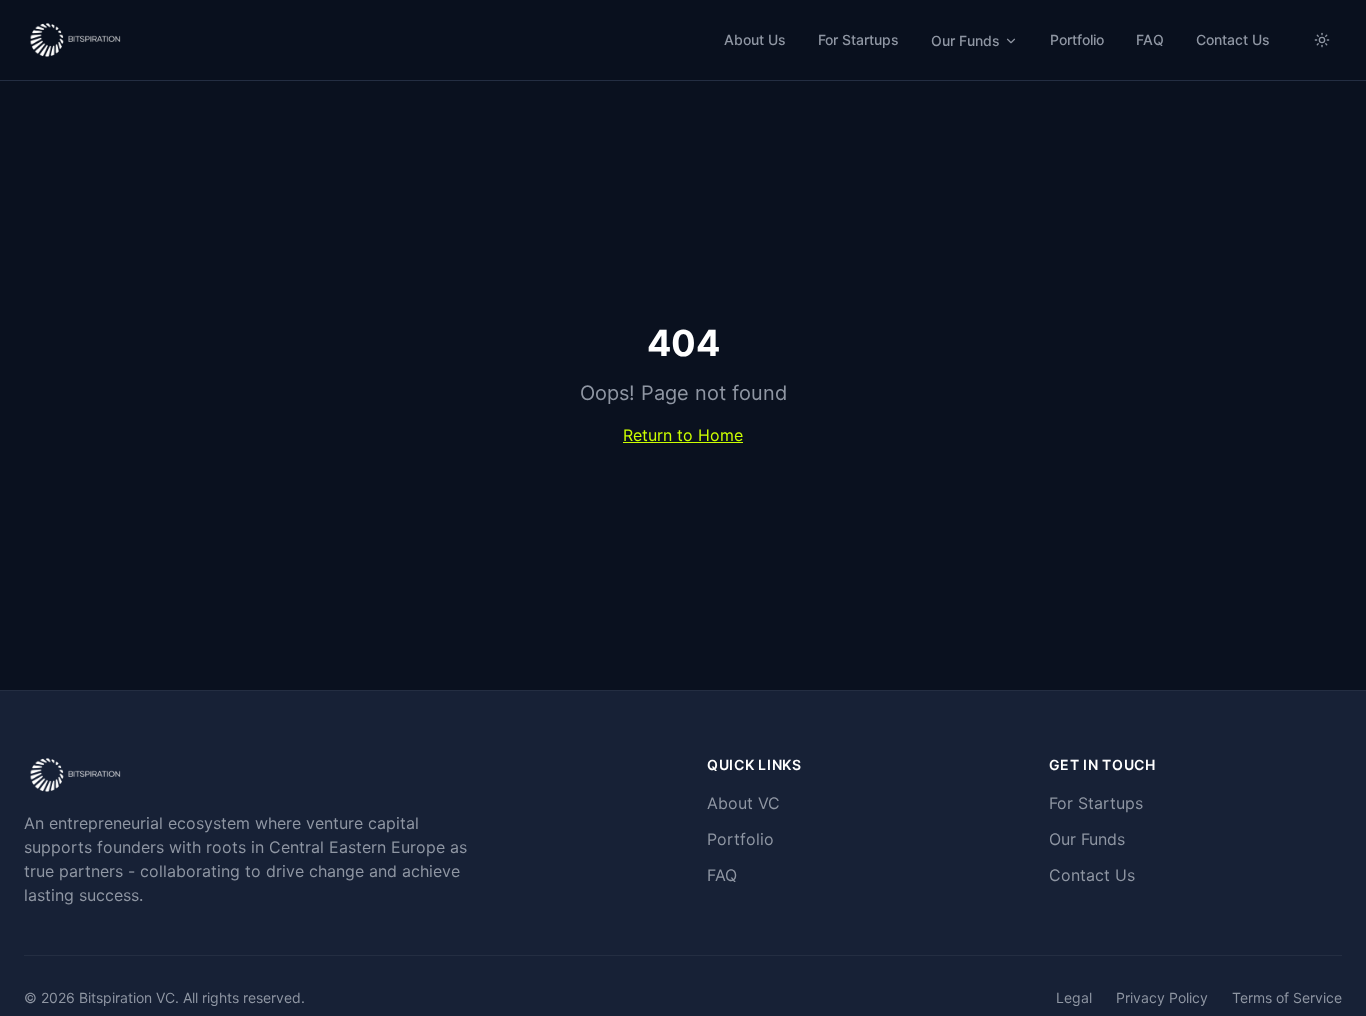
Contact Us (1233, 39)
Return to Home (683, 435)
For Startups (858, 39)
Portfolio (1077, 39)
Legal (1074, 997)
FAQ (1150, 39)
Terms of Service (1287, 997)
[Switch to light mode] (1322, 40)
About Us (755, 39)
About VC (743, 803)
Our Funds (965, 40)
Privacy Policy (1162, 997)
